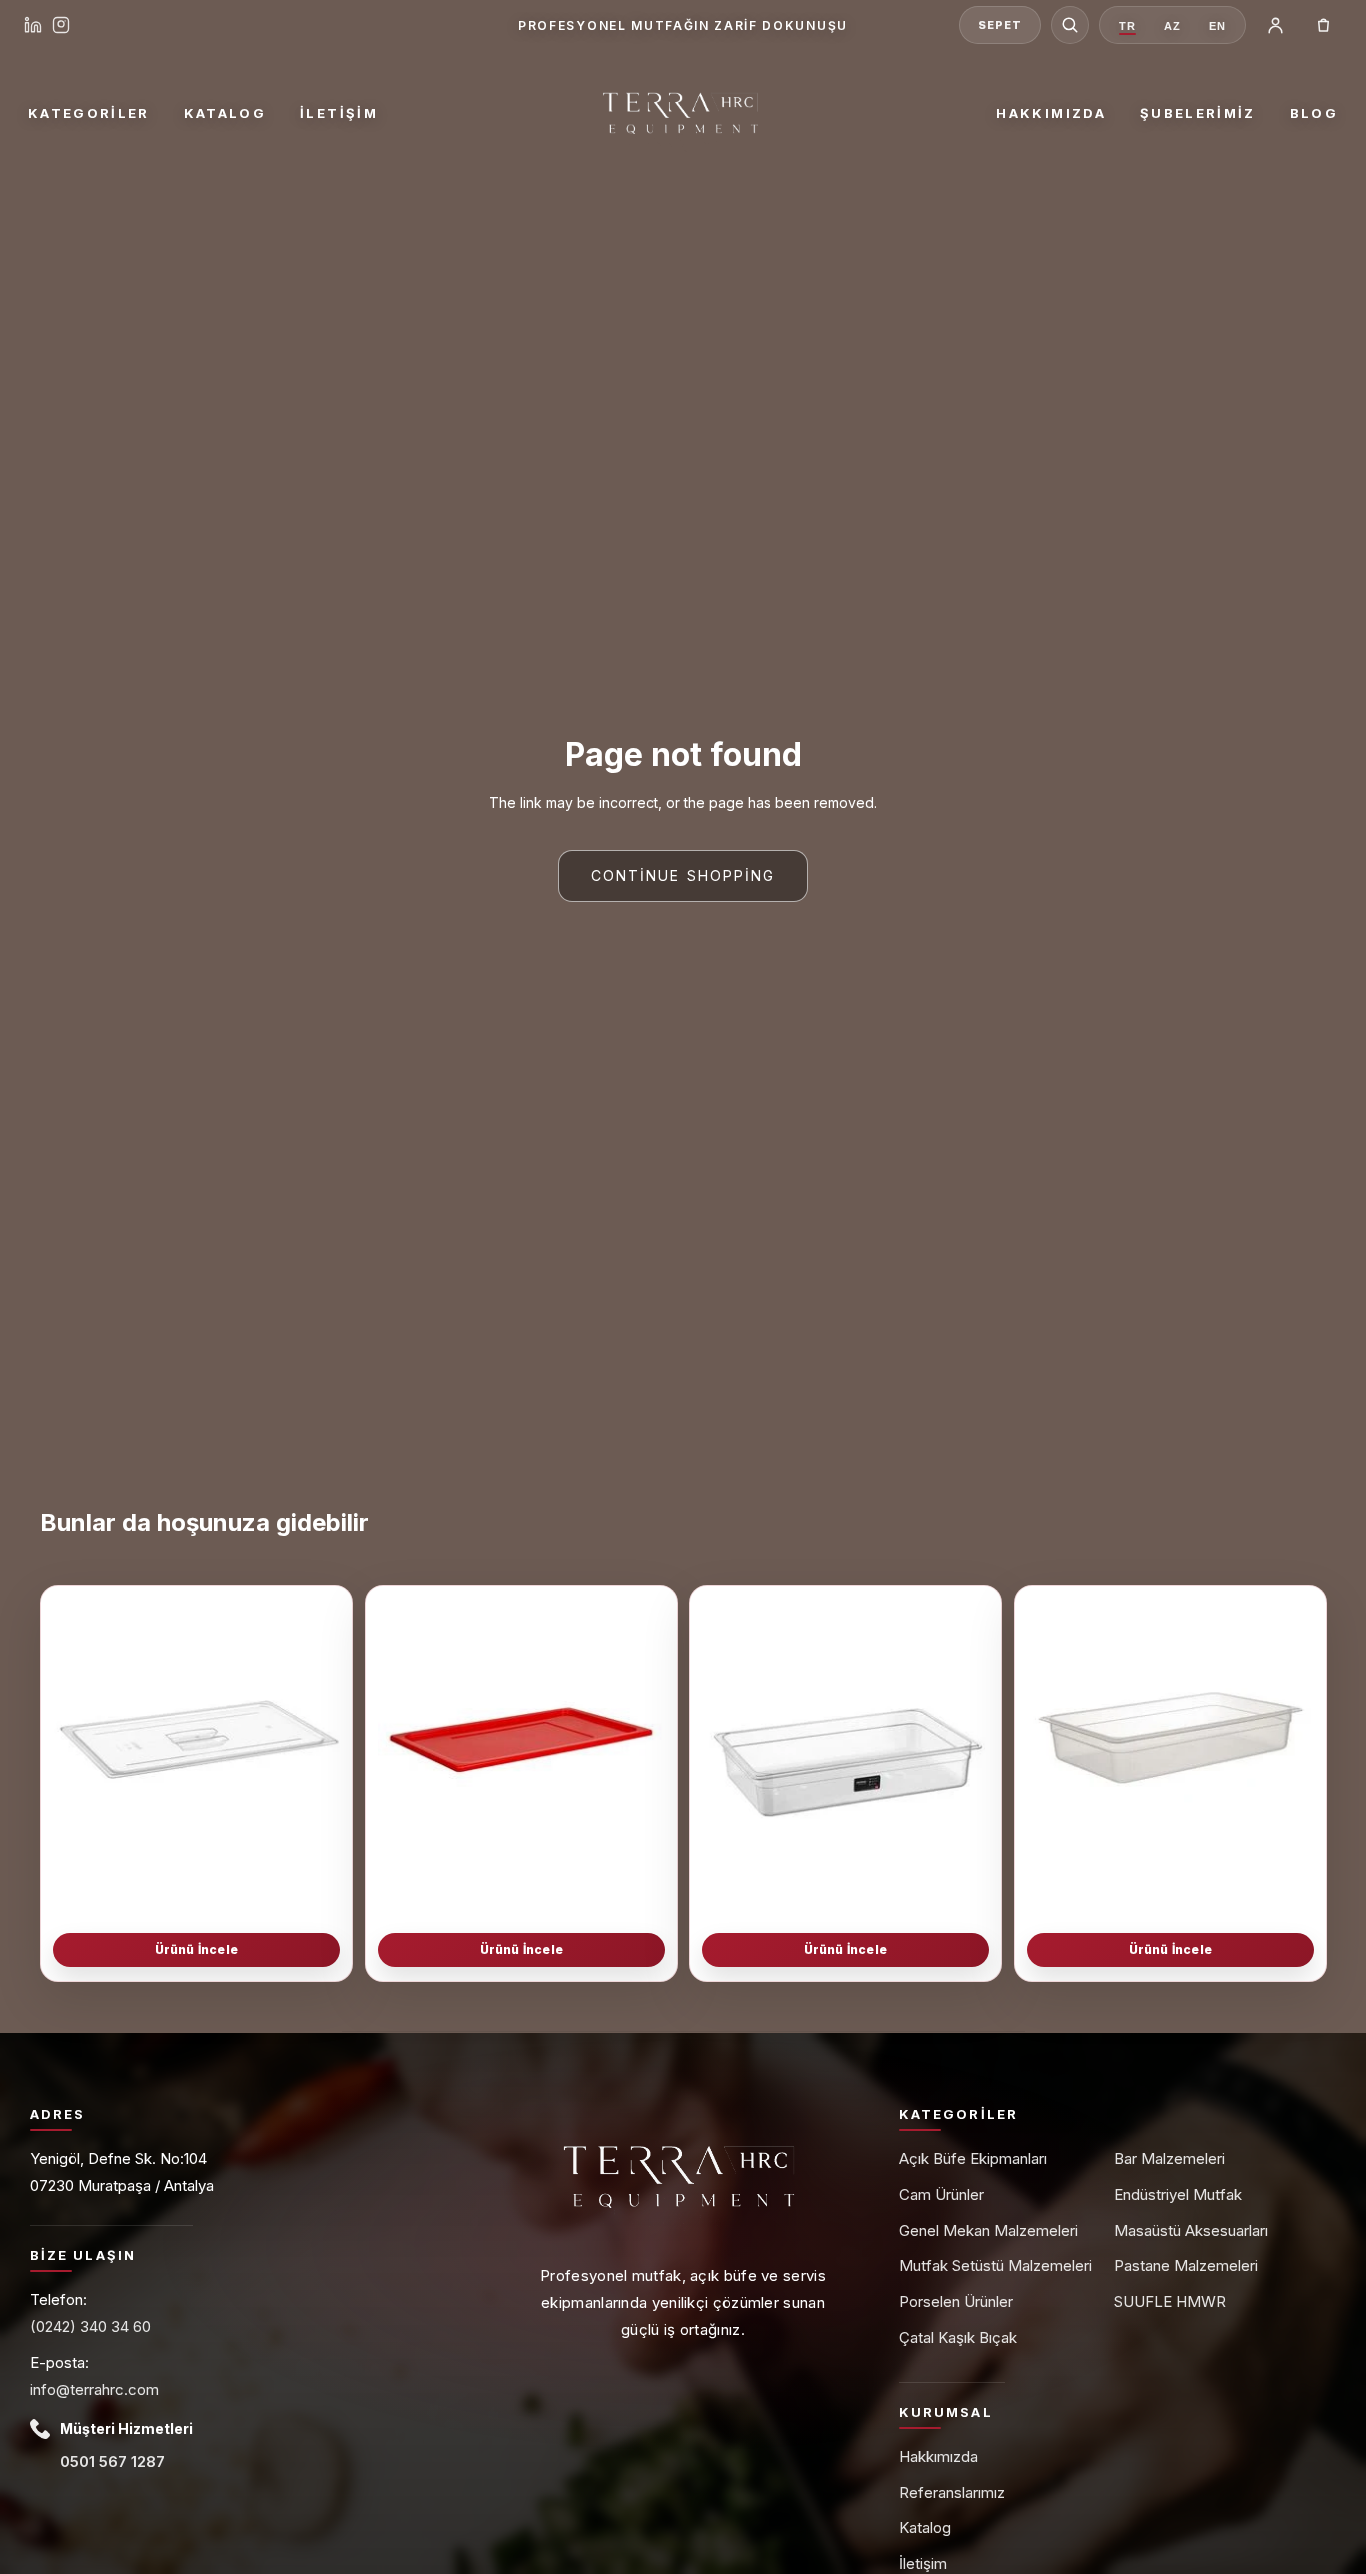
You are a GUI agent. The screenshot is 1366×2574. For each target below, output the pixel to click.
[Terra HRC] (682, 113)
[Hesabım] (1275, 25)
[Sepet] (1323, 25)
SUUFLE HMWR (1170, 2301)
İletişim (339, 113)
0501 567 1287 (112, 2461)
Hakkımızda (1050, 113)
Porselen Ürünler (956, 2301)
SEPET (999, 25)
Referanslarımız (952, 2492)
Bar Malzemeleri (1169, 2158)
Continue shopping (683, 875)
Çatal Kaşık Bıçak (958, 2337)
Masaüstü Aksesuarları (1191, 2230)
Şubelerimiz (1198, 113)
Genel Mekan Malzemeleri (988, 2230)
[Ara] (1070, 25)
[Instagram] (61, 25)
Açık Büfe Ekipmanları (973, 2158)
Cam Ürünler (941, 2194)
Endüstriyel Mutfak (1178, 2194)
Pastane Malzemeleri (1186, 2265)
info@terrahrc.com (94, 2389)
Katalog (225, 113)
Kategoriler (89, 113)
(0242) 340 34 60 (90, 2326)
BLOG (1314, 113)
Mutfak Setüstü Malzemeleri (995, 2265)
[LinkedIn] (33, 25)
